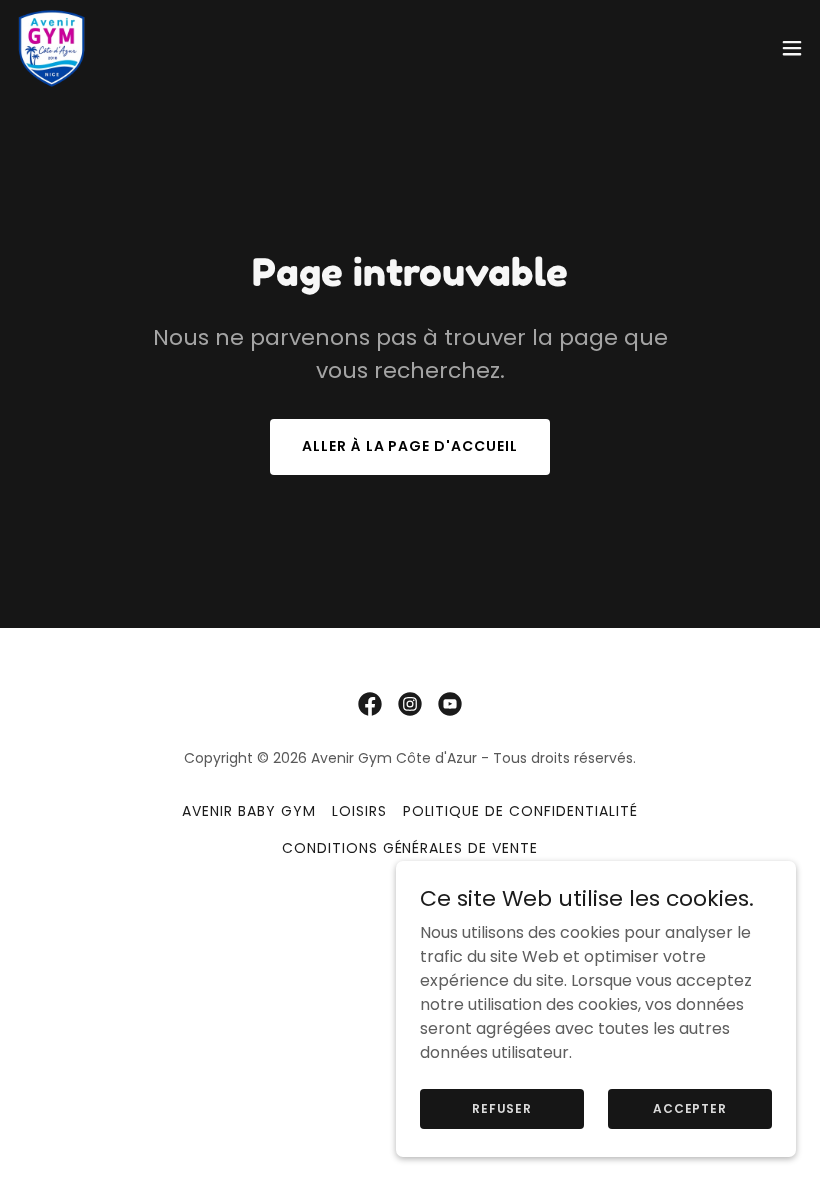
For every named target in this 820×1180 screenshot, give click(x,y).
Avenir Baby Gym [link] (249, 811)
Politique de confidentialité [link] (521, 811)
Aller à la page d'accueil (410, 446)
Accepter (690, 1107)
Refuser (502, 1107)
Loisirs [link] (359, 811)
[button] (792, 48)
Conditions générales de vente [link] (410, 848)
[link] (52, 48)
